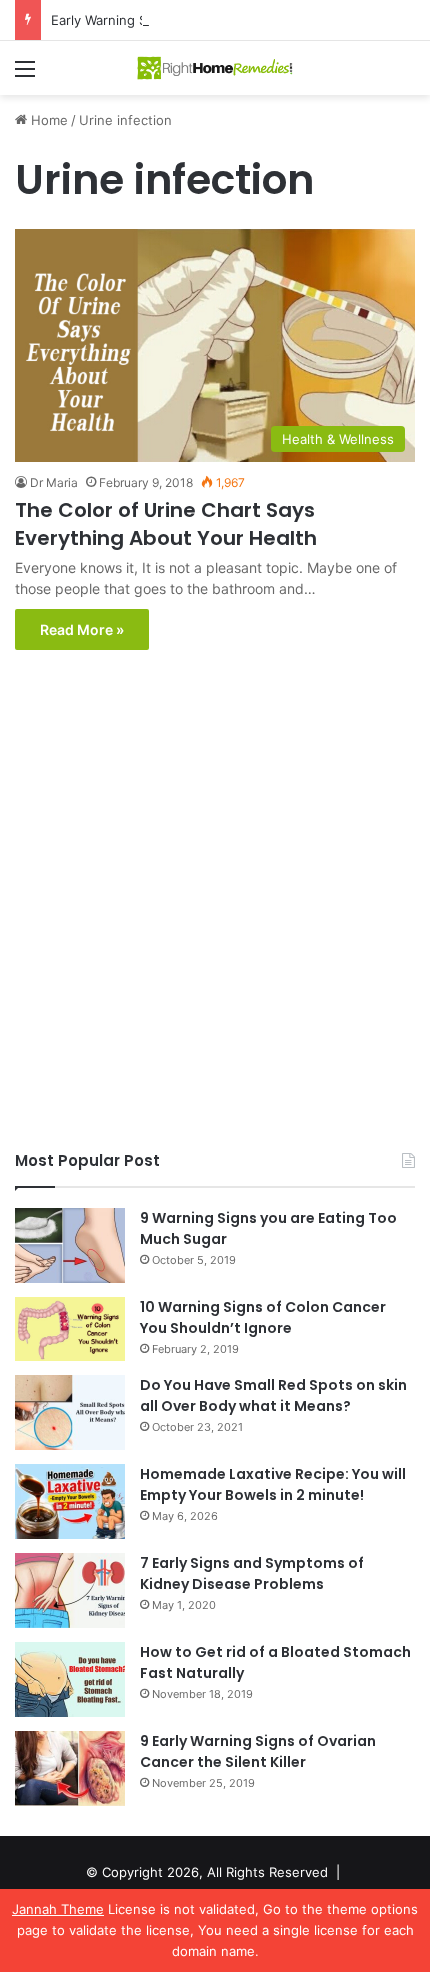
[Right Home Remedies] (215, 68)
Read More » (82, 629)
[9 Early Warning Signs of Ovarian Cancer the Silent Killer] (70, 1768)
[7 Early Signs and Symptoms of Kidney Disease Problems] (70, 1590)
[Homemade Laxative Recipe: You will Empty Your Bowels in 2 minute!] (70, 1501)
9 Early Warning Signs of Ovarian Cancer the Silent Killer (258, 1751)
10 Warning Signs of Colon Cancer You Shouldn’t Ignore (263, 1317)
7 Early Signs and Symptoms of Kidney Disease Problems (252, 1573)
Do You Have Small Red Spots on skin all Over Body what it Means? (273, 1395)
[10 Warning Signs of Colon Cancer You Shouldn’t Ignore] (70, 1329)
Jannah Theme (58, 1909)
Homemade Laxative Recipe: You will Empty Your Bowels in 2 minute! (273, 1484)
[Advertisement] (215, 905)
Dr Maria (54, 482)
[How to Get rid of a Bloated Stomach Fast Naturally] (70, 1679)
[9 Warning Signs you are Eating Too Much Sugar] (70, 1245)
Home (47, 120)
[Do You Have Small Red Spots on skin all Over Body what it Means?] (70, 1412)
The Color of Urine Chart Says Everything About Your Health (166, 524)
